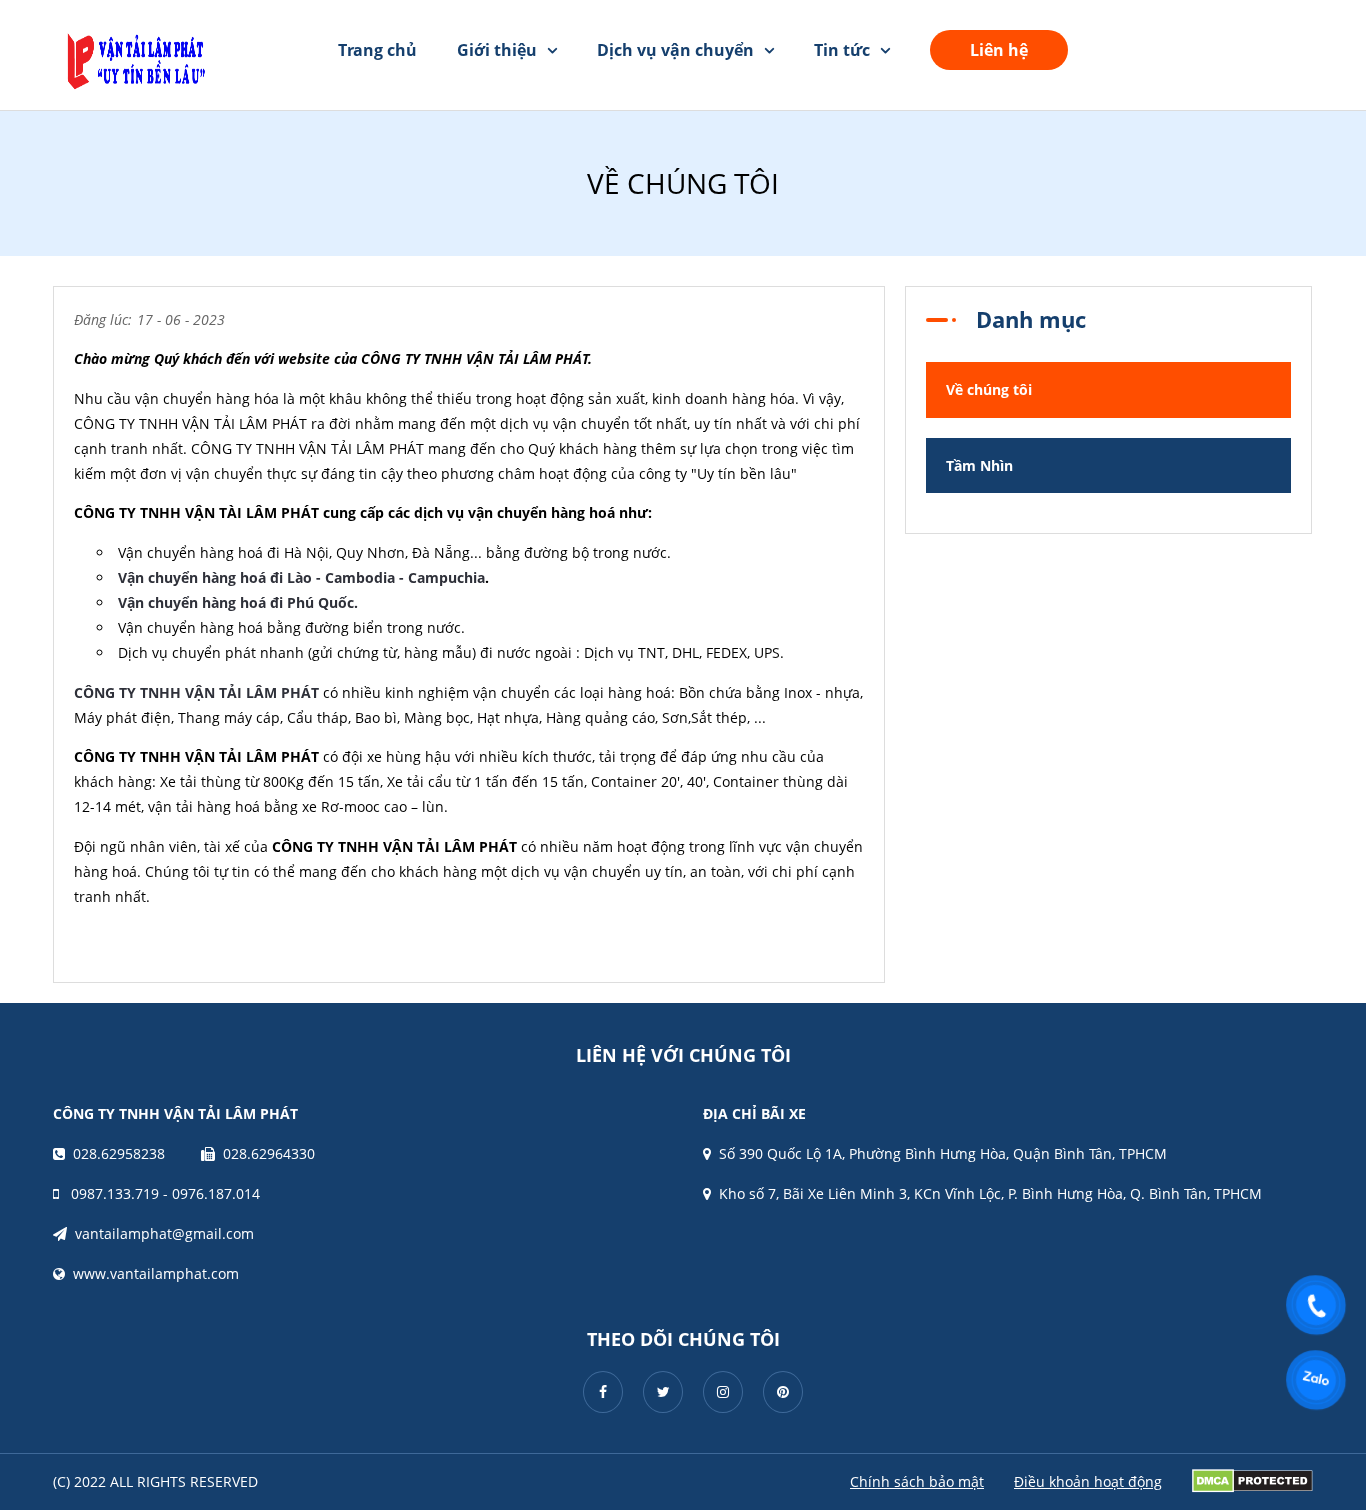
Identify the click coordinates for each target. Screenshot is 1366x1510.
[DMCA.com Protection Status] (1252, 1481)
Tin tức (842, 50)
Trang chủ (377, 50)
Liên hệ (999, 50)
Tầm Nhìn (979, 465)
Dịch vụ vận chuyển (675, 50)
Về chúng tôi (989, 389)
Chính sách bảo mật (917, 1481)
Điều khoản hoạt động (1088, 1481)
